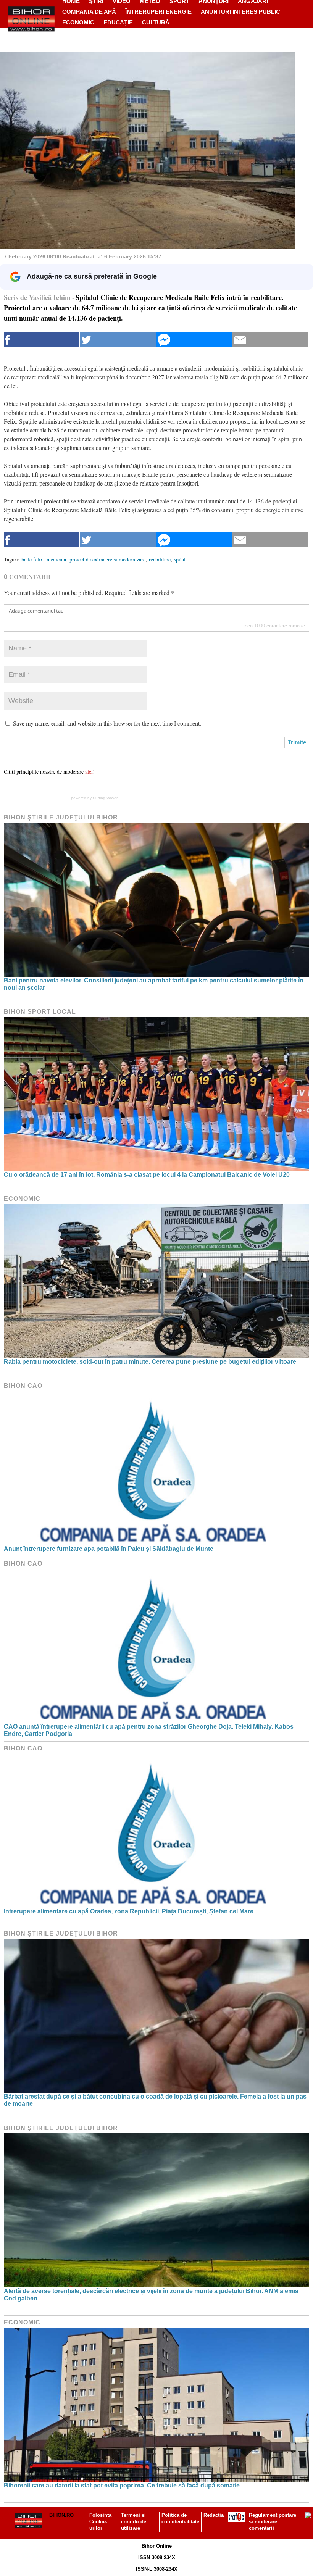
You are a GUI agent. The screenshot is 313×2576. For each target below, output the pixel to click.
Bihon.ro (61, 2515)
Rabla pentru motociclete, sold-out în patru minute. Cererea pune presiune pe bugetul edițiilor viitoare (150, 1362)
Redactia (214, 2515)
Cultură (156, 22)
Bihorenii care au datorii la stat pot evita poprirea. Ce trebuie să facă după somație (122, 2485)
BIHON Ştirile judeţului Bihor (61, 817)
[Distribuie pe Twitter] (118, 340)
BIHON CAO (23, 1386)
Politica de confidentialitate (180, 2518)
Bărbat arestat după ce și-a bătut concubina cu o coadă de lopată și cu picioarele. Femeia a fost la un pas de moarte (155, 2100)
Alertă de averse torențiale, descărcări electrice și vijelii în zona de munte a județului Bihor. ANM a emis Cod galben (151, 2295)
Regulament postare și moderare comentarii (273, 2522)
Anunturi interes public (240, 12)
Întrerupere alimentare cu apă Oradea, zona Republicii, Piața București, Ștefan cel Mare (129, 1911)
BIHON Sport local (40, 1012)
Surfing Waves (106, 798)
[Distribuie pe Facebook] (42, 340)
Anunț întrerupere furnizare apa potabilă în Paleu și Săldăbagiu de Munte (109, 1549)
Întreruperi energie (158, 12)
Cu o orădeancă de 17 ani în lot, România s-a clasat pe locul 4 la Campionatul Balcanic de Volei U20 (147, 1175)
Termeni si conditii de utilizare (134, 2522)
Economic (78, 22)
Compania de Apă (89, 12)
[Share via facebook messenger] (194, 340)
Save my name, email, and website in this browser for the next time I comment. (107, 723)
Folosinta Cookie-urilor (100, 2522)
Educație (118, 22)
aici (89, 772)
